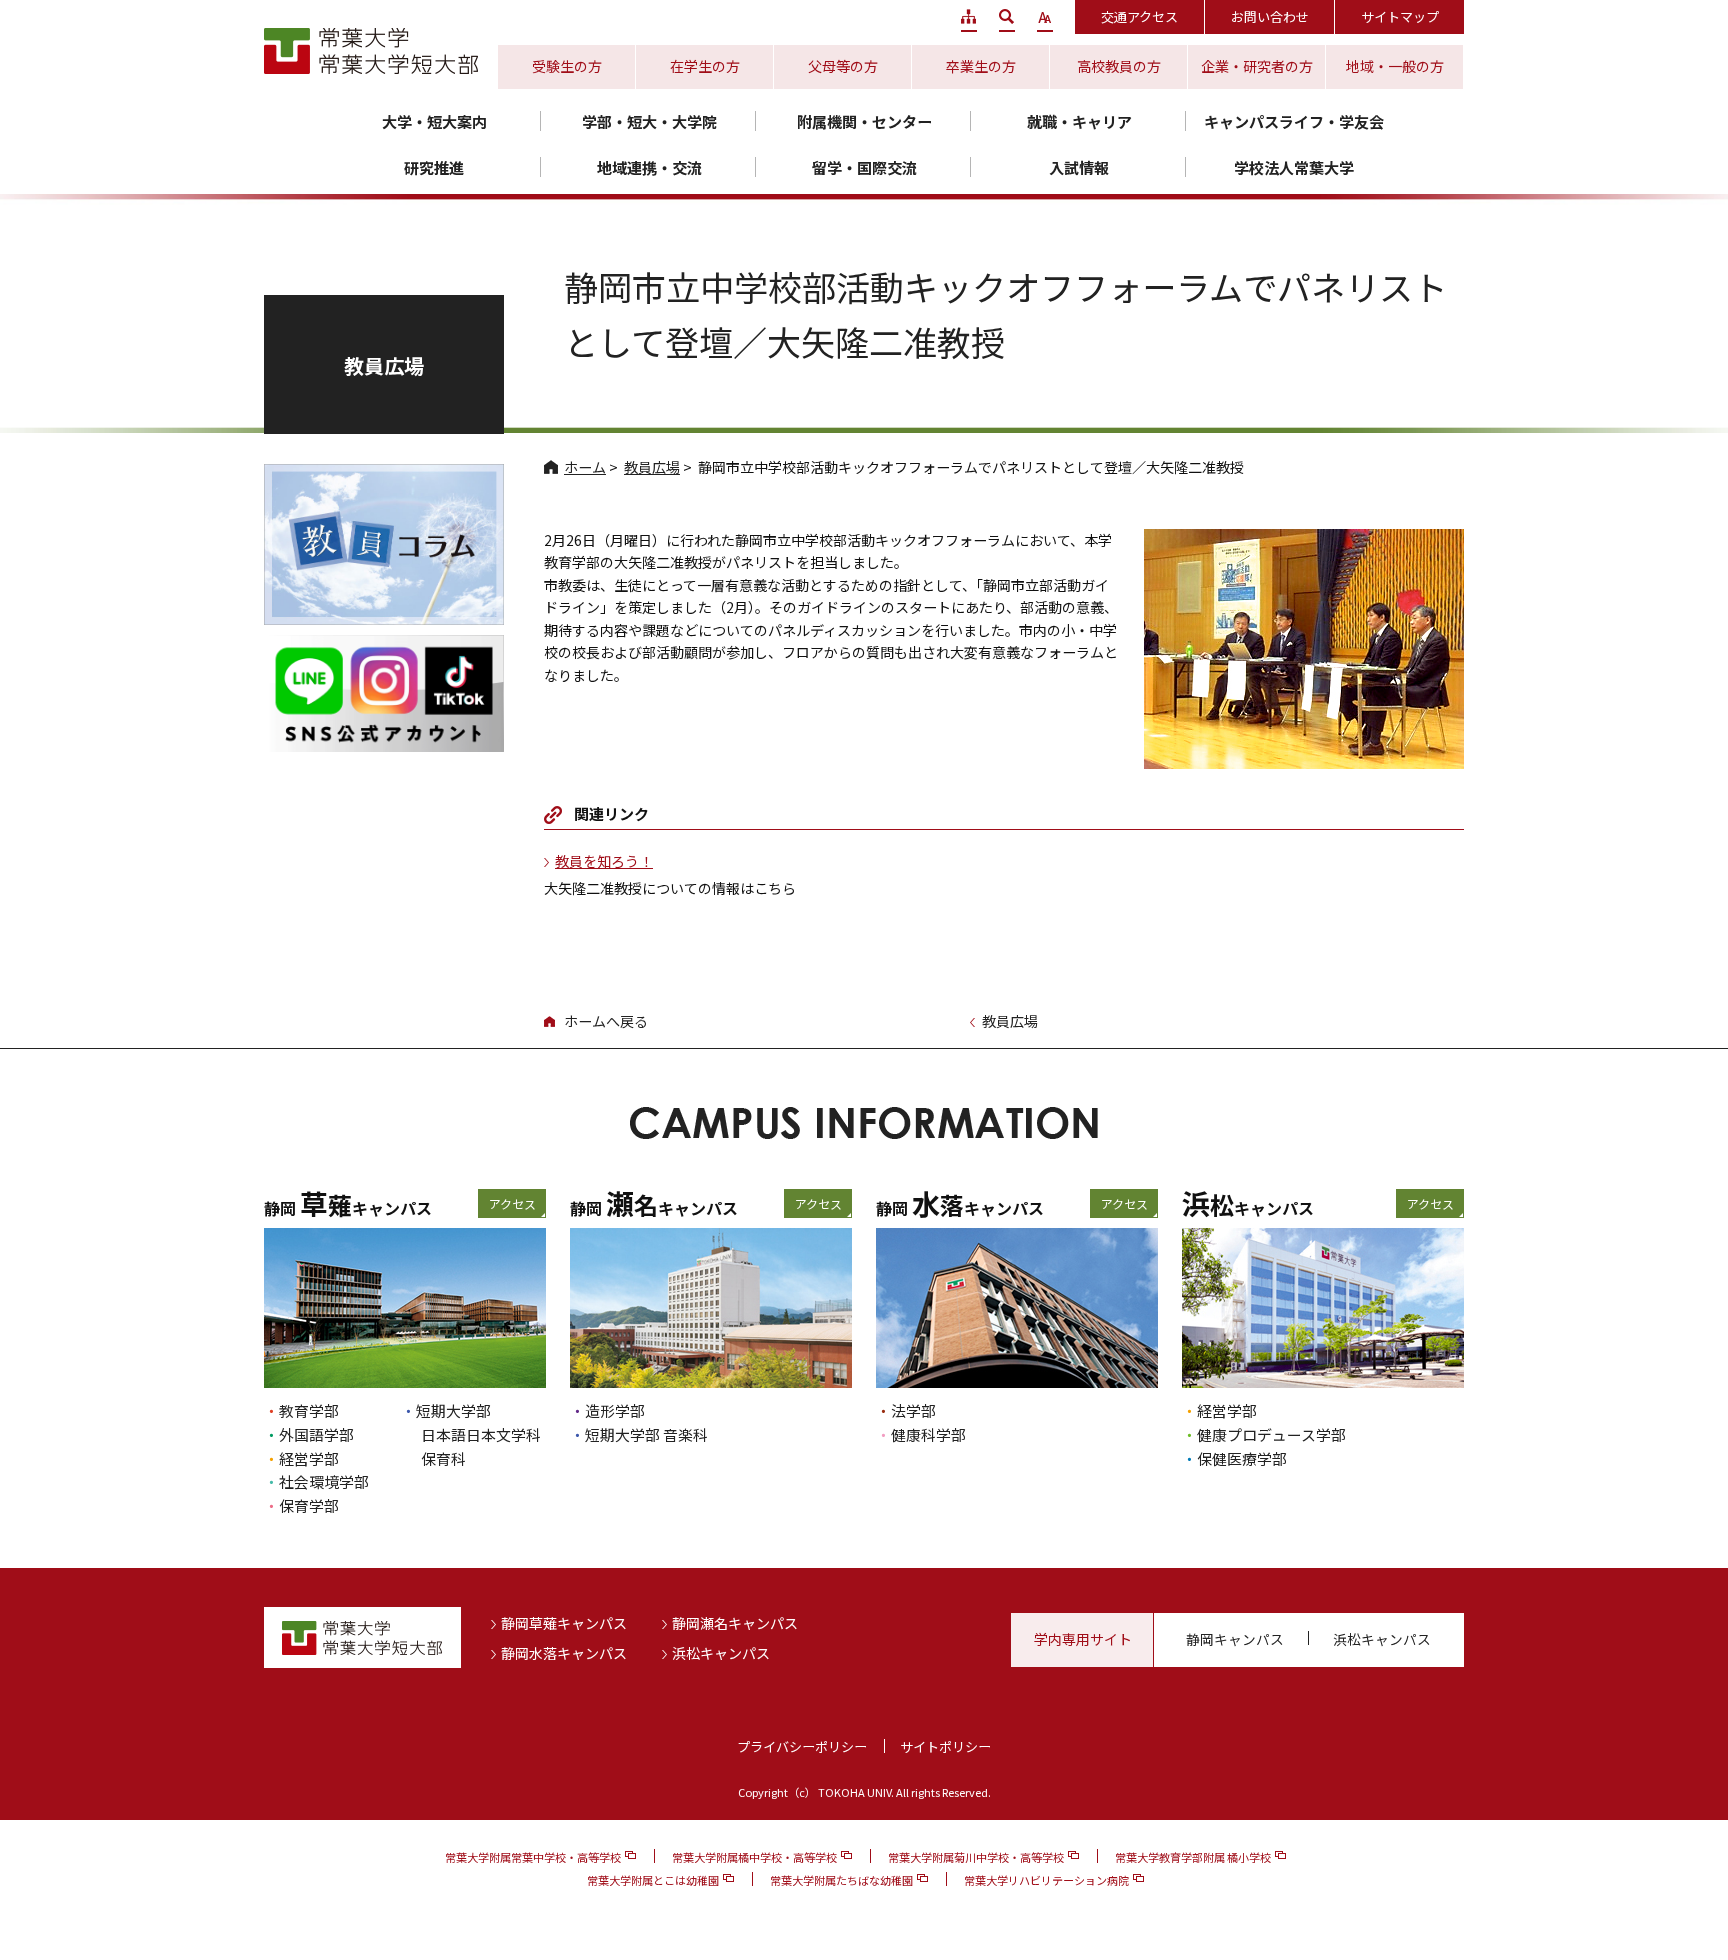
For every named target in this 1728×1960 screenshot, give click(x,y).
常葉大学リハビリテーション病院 (1046, 1880)
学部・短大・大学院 (649, 121)
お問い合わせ (1270, 16)
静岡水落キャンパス (564, 1653)
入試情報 (1079, 167)
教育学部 (309, 1410)
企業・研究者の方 (1257, 66)
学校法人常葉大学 (1294, 167)
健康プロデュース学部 (1271, 1434)
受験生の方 (567, 66)
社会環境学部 (324, 1481)
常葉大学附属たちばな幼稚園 (841, 1880)
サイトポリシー (945, 1746)
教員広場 (652, 467)
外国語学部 (316, 1434)
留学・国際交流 (864, 167)
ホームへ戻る (606, 1021)
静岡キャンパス (1235, 1639)
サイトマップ (1400, 16)
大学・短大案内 (434, 121)
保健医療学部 (1242, 1458)
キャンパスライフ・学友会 (1294, 121)
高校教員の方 (1119, 66)
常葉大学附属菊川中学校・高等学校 (976, 1857)
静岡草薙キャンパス (564, 1623)
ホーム (585, 467)
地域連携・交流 (649, 167)
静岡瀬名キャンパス (735, 1623)
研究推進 (434, 167)
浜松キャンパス (721, 1653)
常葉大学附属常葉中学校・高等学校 (533, 1857)
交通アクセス (1139, 16)
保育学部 (309, 1505)
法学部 (913, 1410)
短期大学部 (453, 1410)
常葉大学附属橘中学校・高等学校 (754, 1857)
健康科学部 (928, 1434)
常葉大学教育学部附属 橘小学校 (1193, 1857)
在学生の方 (705, 66)
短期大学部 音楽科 (646, 1434)
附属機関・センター (864, 121)
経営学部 (309, 1458)
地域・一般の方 (1395, 66)
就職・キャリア (1079, 121)
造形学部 (615, 1410)
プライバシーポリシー (802, 1746)
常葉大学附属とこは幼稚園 (653, 1880)
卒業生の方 (981, 66)
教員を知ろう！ (604, 861)
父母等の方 (843, 66)
